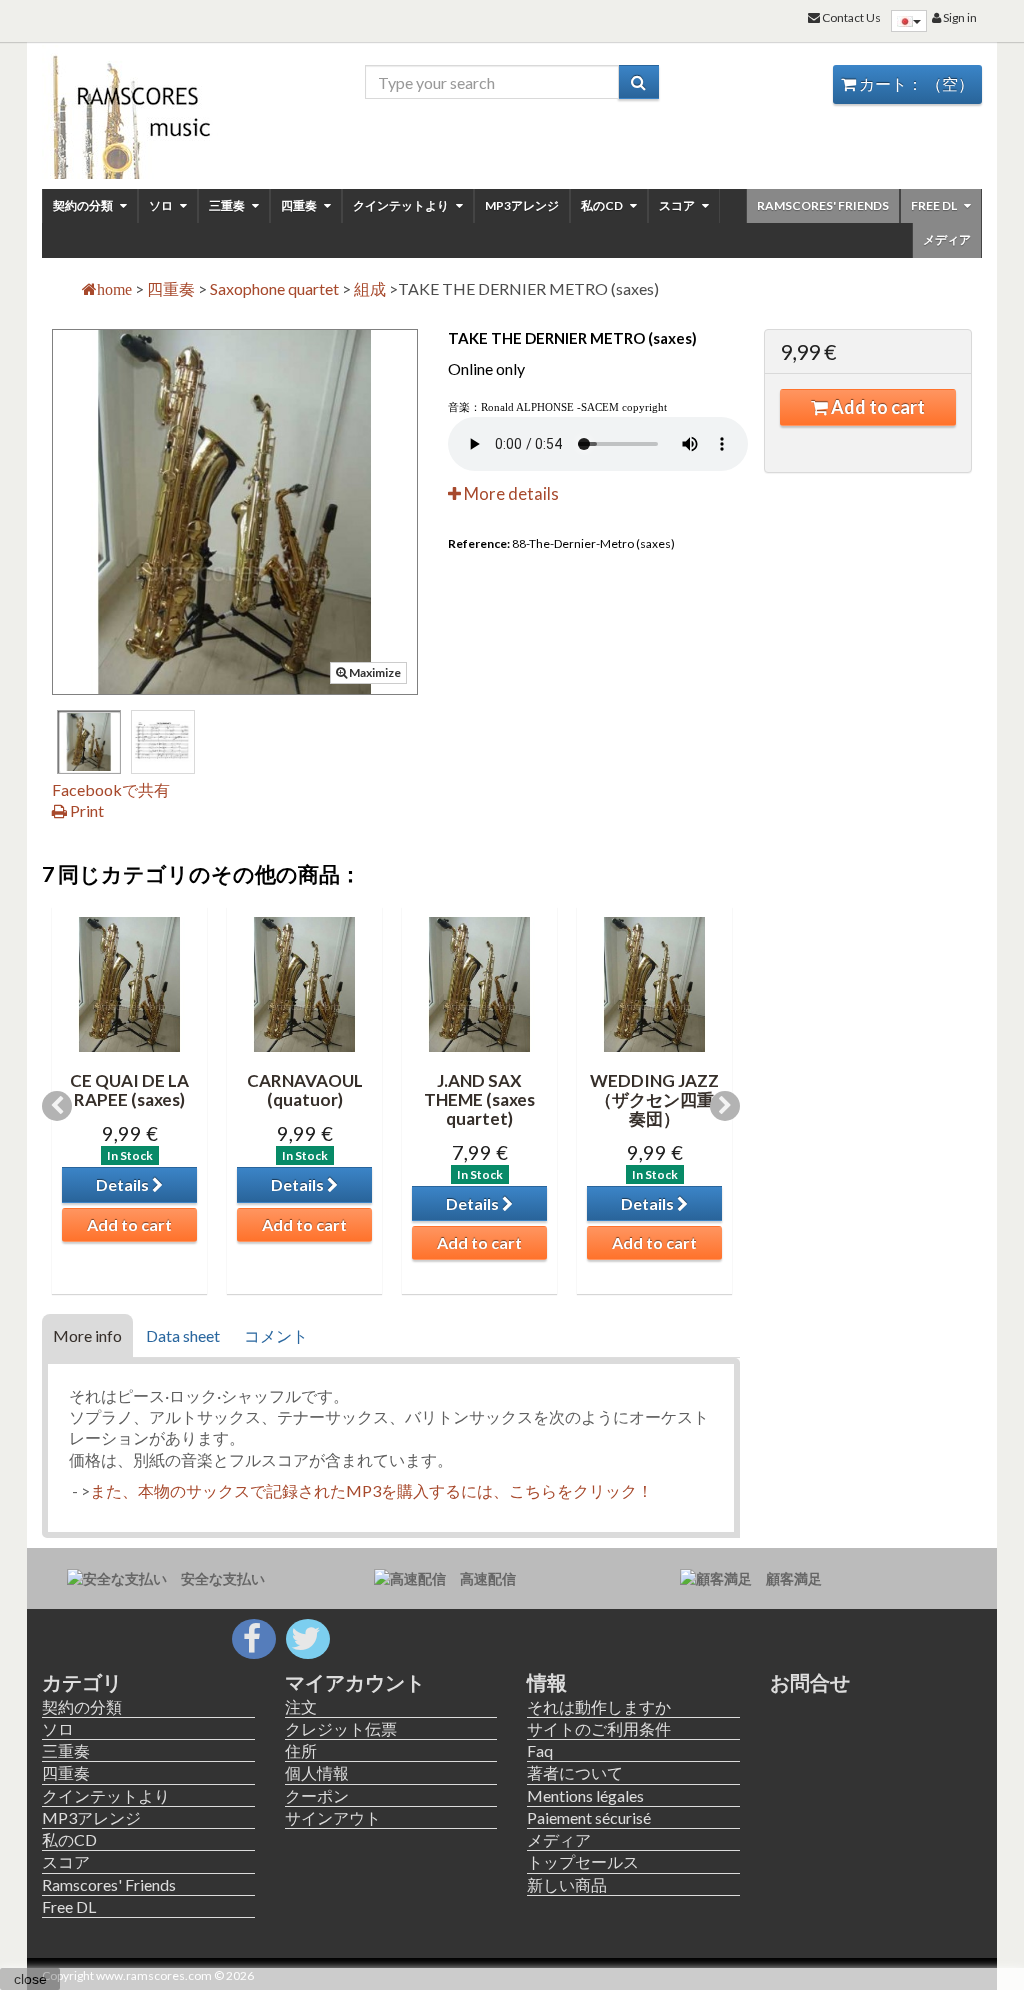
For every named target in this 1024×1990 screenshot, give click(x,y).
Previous (57, 1106)
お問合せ (810, 1682)
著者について (575, 1772)
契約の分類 (84, 205)
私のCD (603, 205)
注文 (301, 1706)
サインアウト (333, 1817)
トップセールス (583, 1861)
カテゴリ (82, 1682)
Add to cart (876, 407)
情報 (547, 1682)
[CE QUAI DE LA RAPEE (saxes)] (129, 984)
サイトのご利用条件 (599, 1728)
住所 (301, 1750)
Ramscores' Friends (823, 205)
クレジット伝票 (341, 1728)
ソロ (162, 205)
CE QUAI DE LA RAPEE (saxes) (129, 1090)
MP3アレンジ (522, 205)
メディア (947, 239)
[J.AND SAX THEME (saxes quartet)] (479, 984)
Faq (540, 1750)
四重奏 (300, 205)
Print (85, 810)
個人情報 (317, 1772)
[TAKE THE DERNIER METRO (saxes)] (89, 742)
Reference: (479, 543)
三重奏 (228, 205)
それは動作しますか (599, 1706)
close (30, 1979)
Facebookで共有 (111, 789)
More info (87, 1335)
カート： (915, 83)
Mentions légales (585, 1795)
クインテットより (402, 205)
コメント (276, 1335)
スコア (678, 205)
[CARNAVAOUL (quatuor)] (304, 984)
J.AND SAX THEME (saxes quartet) (479, 1099)
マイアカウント (355, 1682)
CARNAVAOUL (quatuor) (305, 1090)
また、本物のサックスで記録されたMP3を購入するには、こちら (323, 1490)
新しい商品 (567, 1884)
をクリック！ (605, 1490)
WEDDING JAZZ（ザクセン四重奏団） (654, 1099)
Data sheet (183, 1335)
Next (725, 1106)
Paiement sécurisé (589, 1817)
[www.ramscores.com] (148, 112)
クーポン (317, 1795)
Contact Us (850, 17)
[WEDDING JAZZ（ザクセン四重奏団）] (654, 984)
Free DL (935, 205)
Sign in (959, 17)
